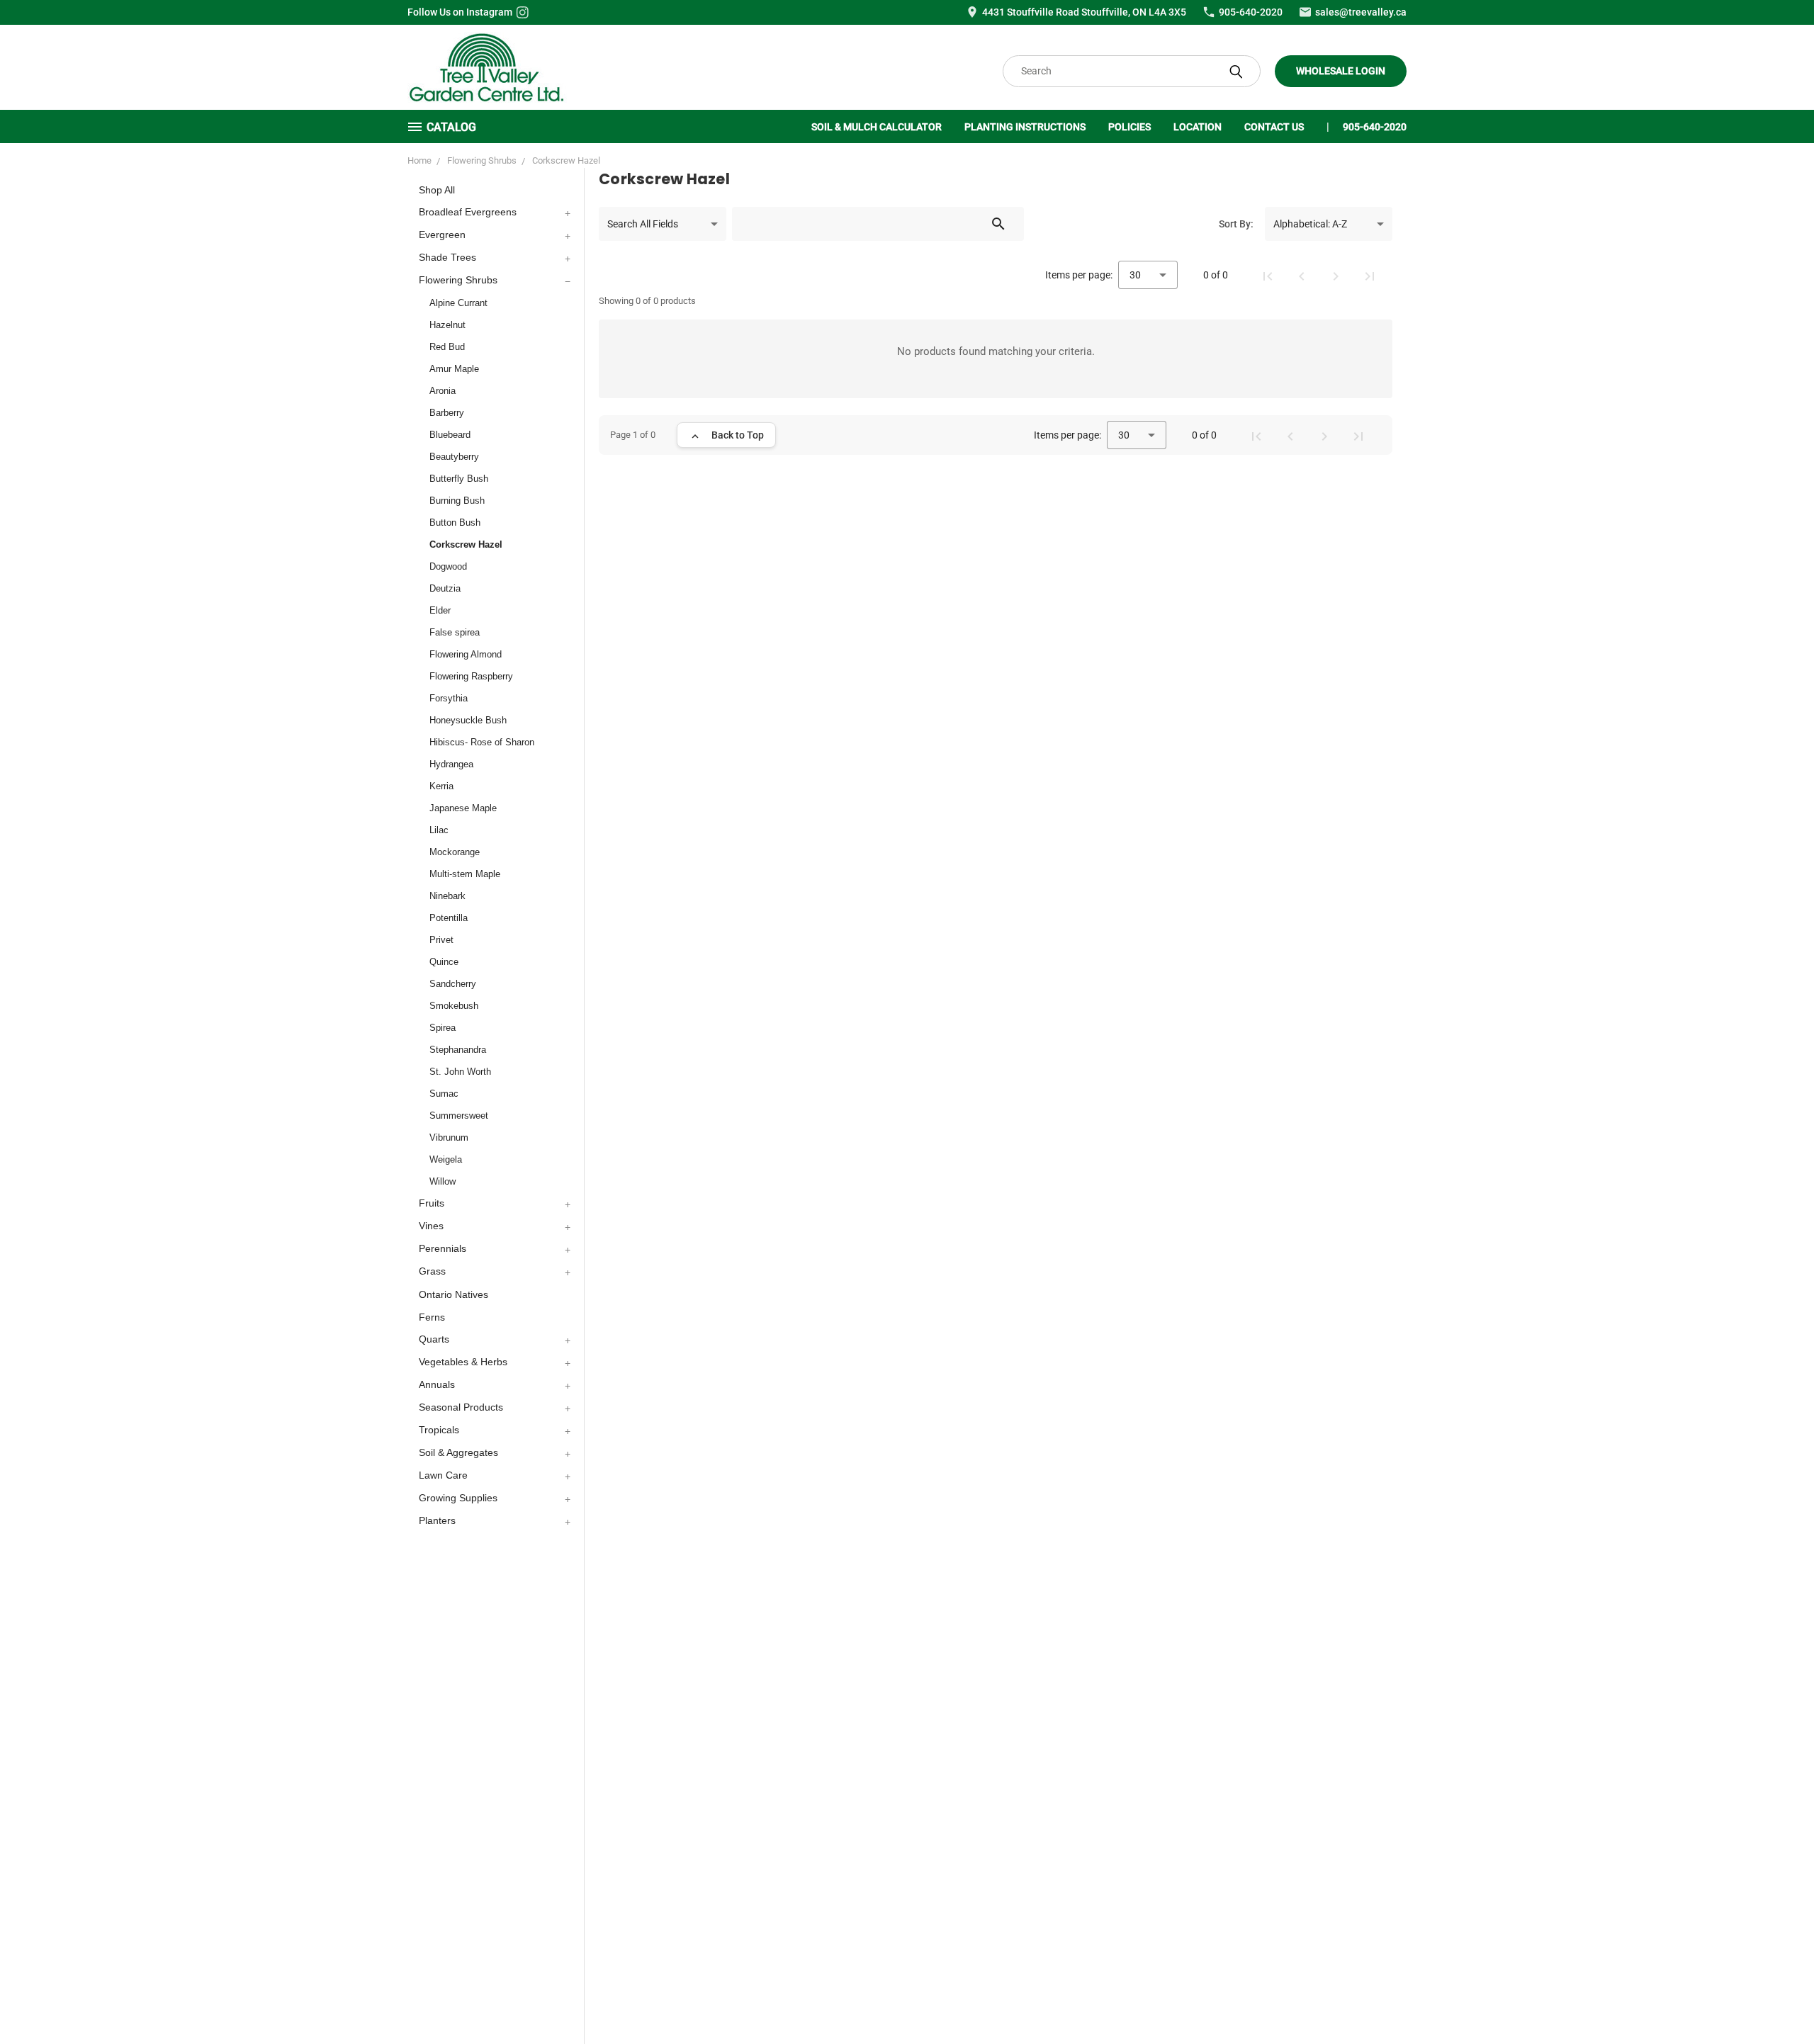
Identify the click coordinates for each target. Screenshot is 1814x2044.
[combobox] (663, 224)
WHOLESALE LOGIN (1341, 71)
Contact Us (1274, 127)
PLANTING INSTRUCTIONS (1025, 127)
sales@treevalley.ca (1361, 12)
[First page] (1268, 275)
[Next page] (1336, 275)
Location (1198, 127)
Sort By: (1236, 224)
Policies (1129, 127)
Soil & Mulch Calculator (877, 127)
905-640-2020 (1251, 12)
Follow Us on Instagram (460, 12)
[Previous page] (1302, 275)
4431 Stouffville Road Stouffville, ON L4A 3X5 (1084, 12)
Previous (1777, 2000)
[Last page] (1370, 275)
